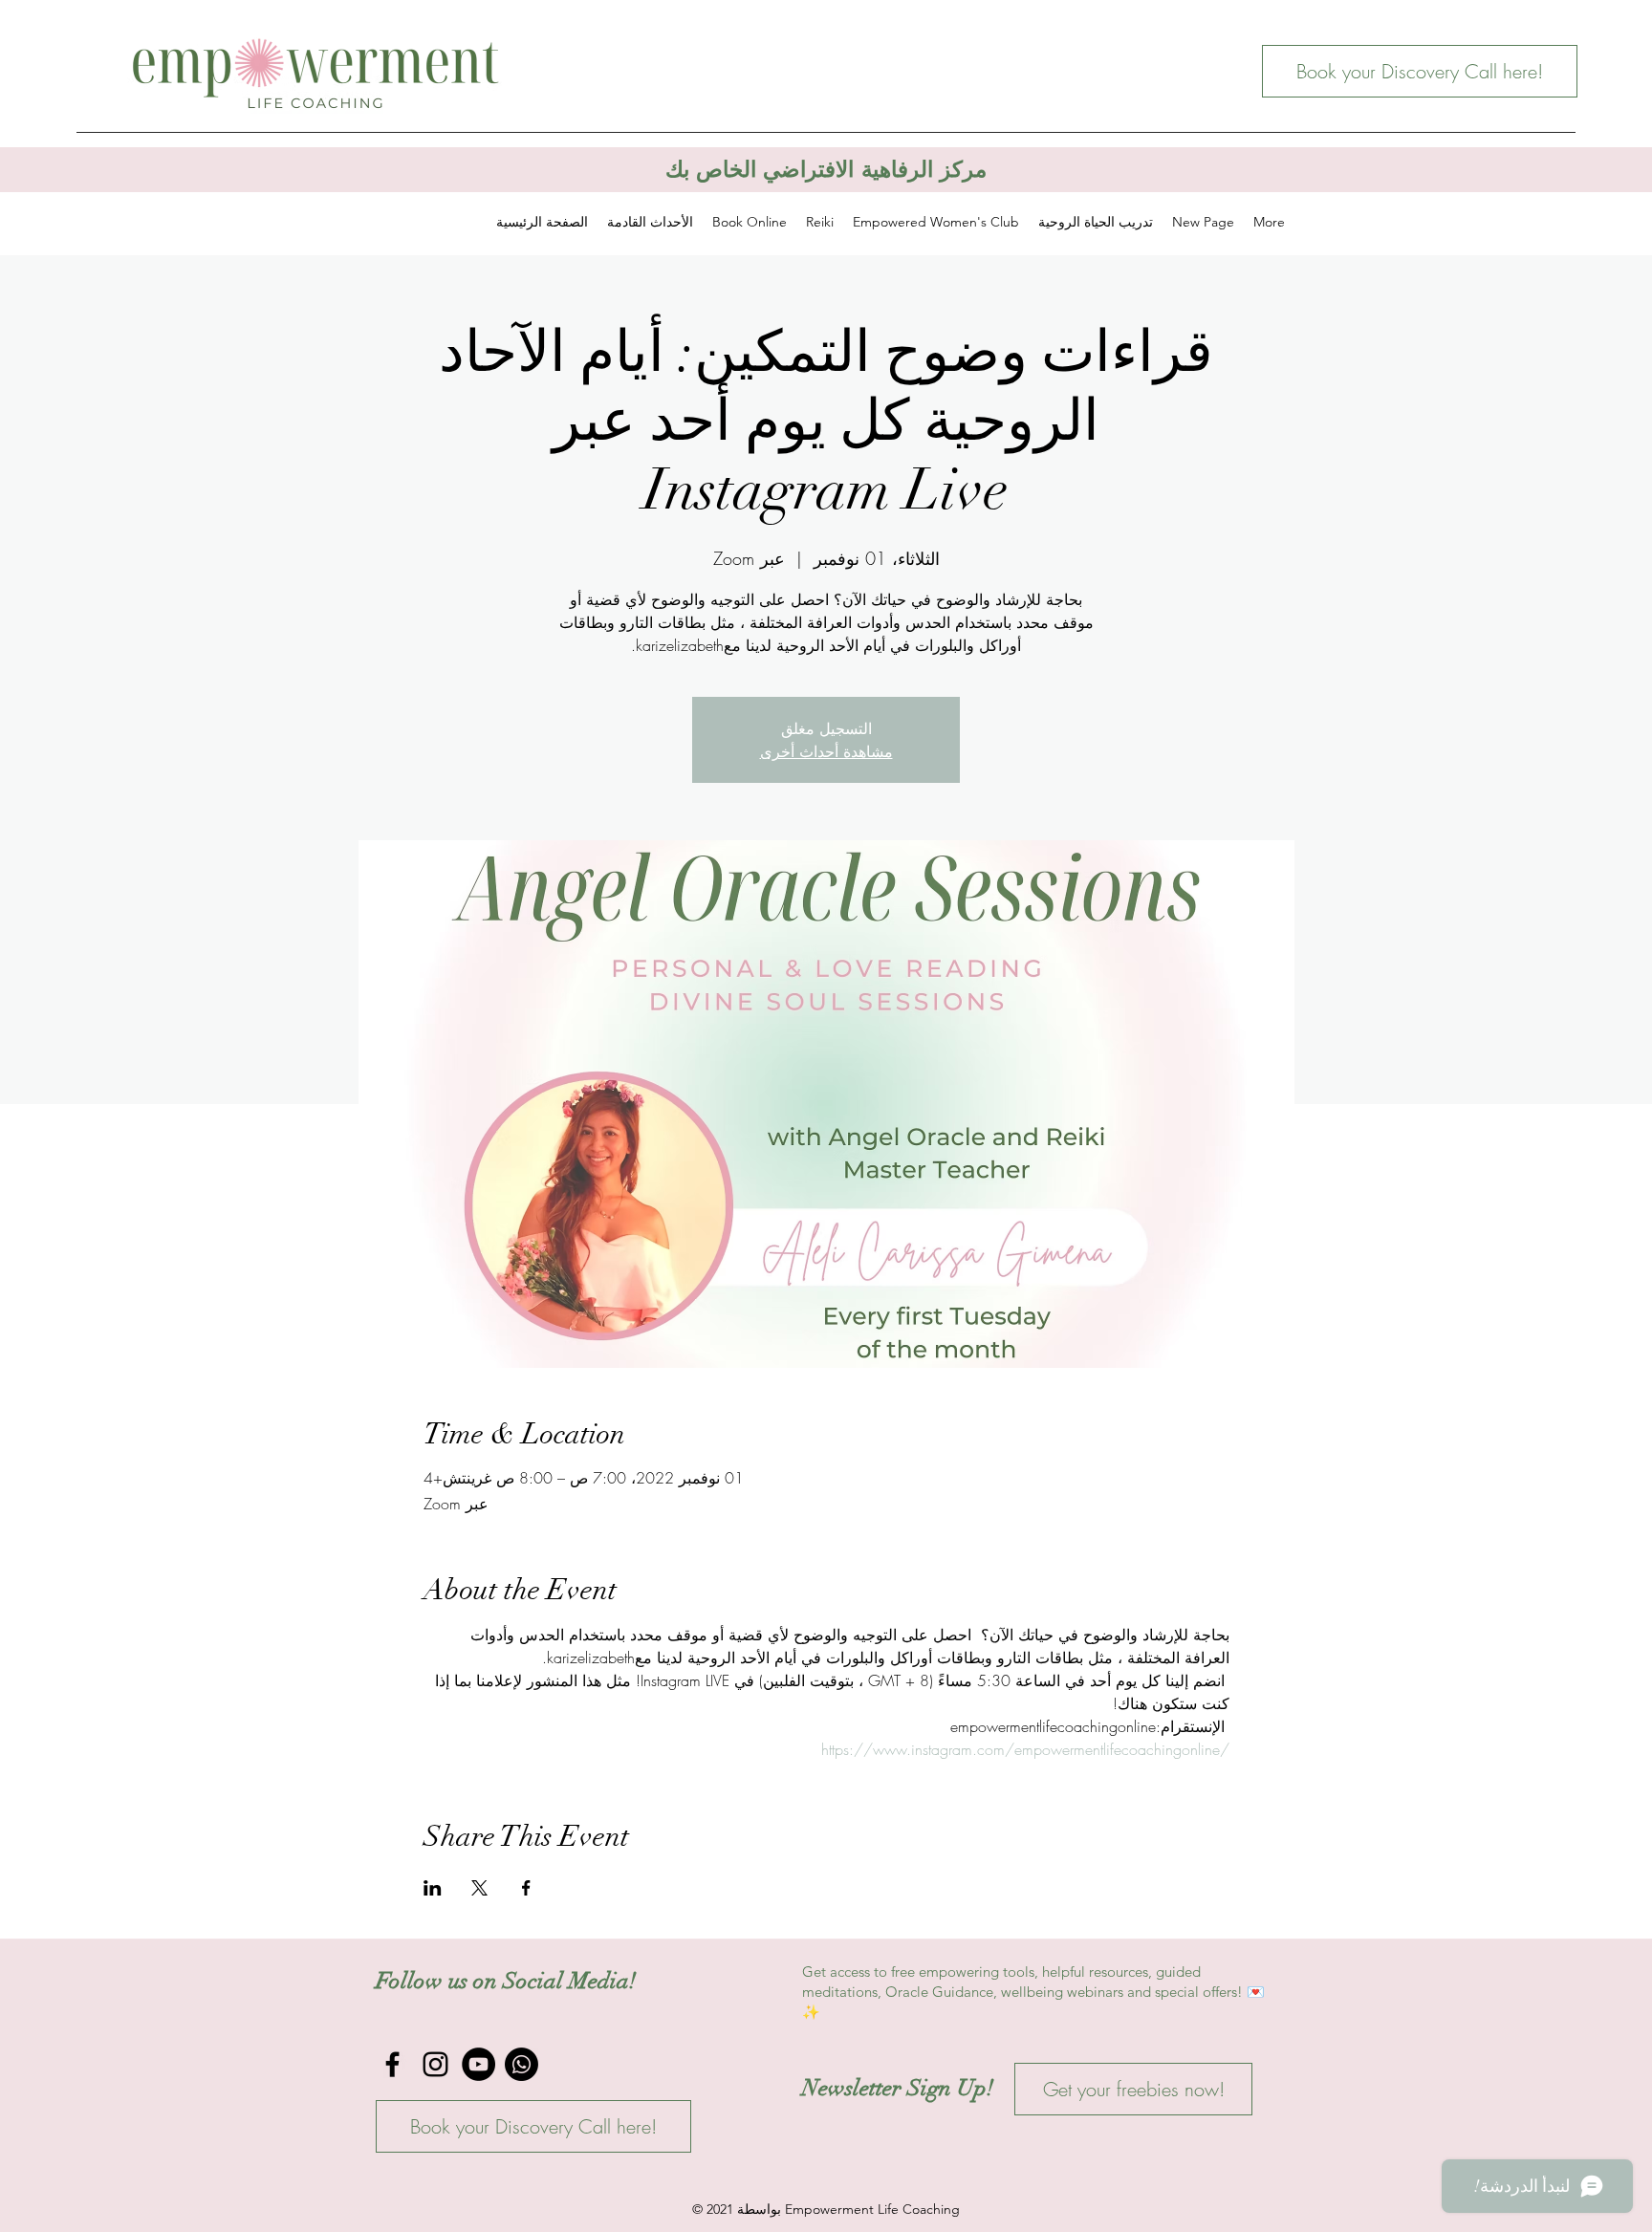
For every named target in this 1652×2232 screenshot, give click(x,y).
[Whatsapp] (522, 2064)
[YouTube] (478, 2064)
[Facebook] (392, 2064)
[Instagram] (435, 2064)
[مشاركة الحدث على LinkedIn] (433, 1888)
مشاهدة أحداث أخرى (826, 751)
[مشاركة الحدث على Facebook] (526, 1888)
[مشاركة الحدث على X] (479, 1888)
